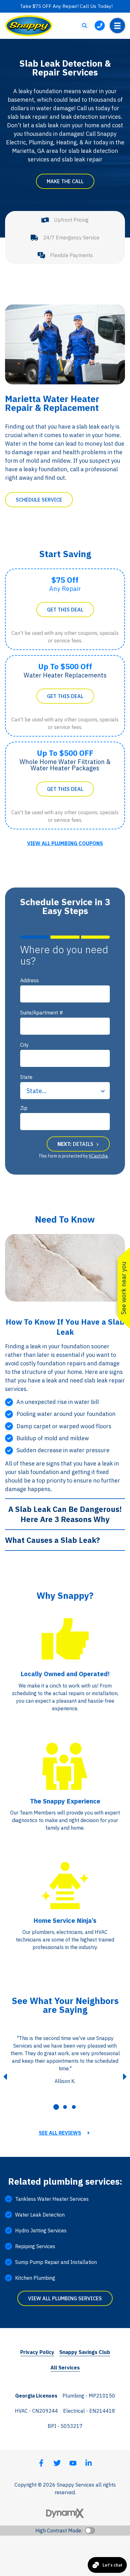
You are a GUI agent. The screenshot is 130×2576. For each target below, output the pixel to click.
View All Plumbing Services (65, 2298)
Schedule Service (39, 500)
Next (125, 2077)
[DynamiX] (65, 2513)
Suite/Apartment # (42, 1013)
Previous (5, 2077)
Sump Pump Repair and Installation (56, 2262)
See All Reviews (60, 2133)
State (26, 1077)
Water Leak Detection (40, 2215)
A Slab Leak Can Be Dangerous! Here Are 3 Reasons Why (65, 1514)
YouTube (73, 2463)
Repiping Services (35, 2246)
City (24, 1045)
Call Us (100, 26)
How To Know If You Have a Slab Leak (65, 1327)
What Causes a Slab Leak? (53, 1540)
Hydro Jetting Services (41, 2230)
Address (30, 980)
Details (76, 1144)
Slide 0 (56, 2107)
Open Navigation (117, 26)
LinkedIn (89, 2463)
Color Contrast (90, 2531)
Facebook (41, 2463)
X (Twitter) (57, 2463)
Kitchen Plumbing (35, 2278)
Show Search (85, 26)
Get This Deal (65, 610)
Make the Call (65, 181)
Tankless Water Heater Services (52, 2199)
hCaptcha (98, 1156)
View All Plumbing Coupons (65, 843)
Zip (24, 1108)
